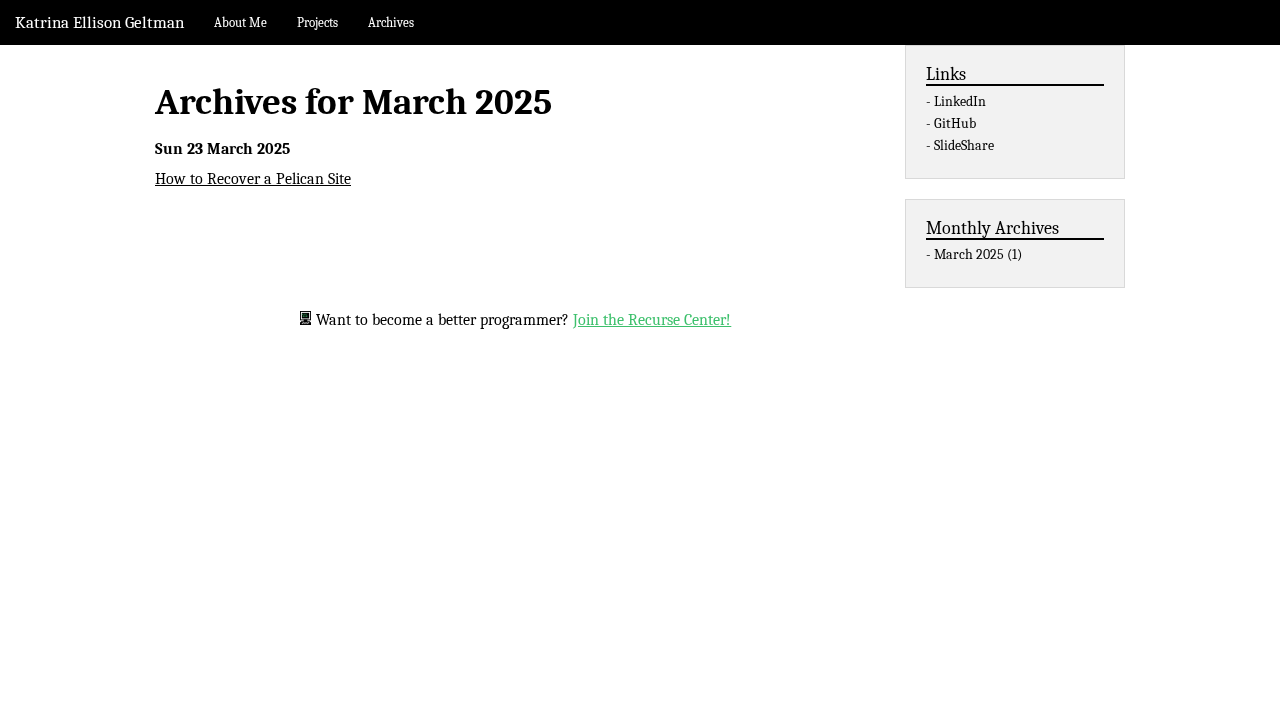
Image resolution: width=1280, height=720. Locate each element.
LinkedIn (960, 101)
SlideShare (964, 145)
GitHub (955, 123)
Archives (391, 22)
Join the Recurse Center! (652, 320)
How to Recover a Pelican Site (253, 179)
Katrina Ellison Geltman (99, 22)
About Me (240, 22)
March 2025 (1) (978, 254)
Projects (317, 22)
